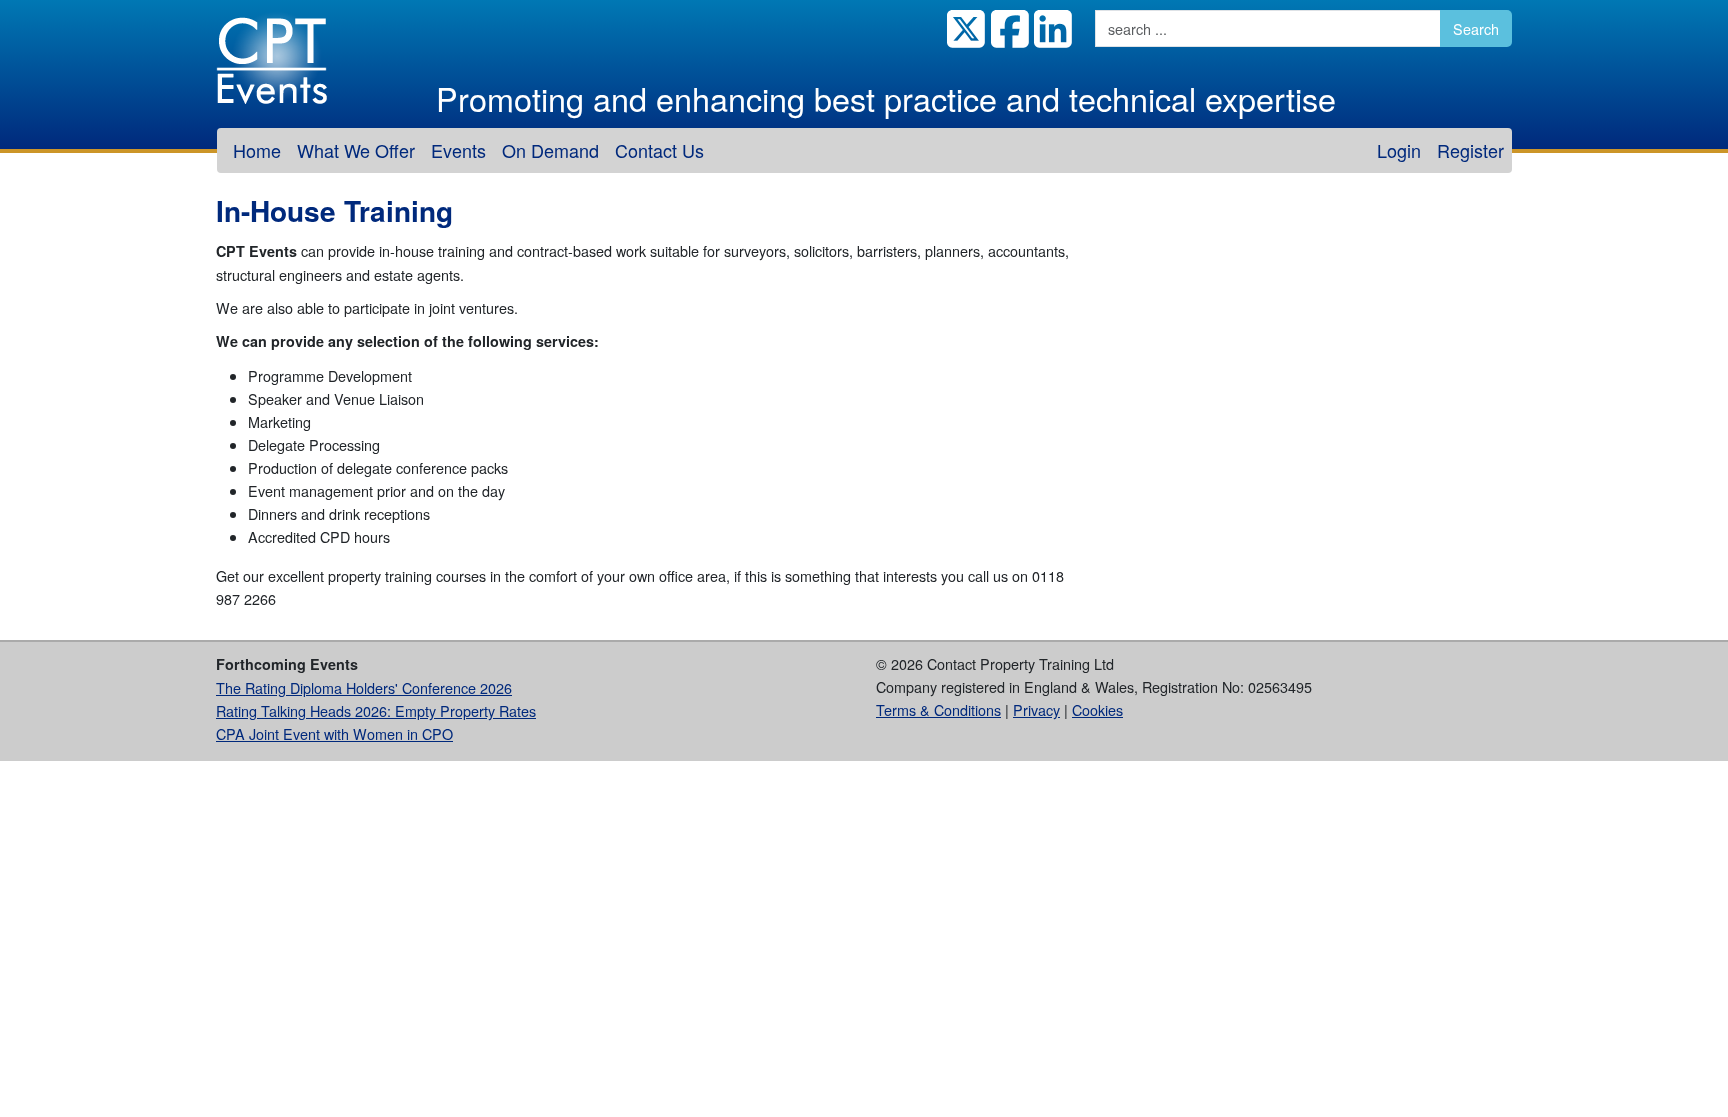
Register (1470, 150)
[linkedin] (1050, 28)
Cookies (1097, 709)
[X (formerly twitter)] (963, 28)
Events (458, 150)
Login (1399, 150)
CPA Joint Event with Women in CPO (334, 733)
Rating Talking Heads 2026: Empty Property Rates (376, 710)
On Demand (550, 150)
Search (1476, 28)
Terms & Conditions (938, 709)
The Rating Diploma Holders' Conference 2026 (364, 687)
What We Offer (356, 150)
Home (257, 150)
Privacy (1036, 709)
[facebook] (1007, 28)
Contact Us (659, 150)
